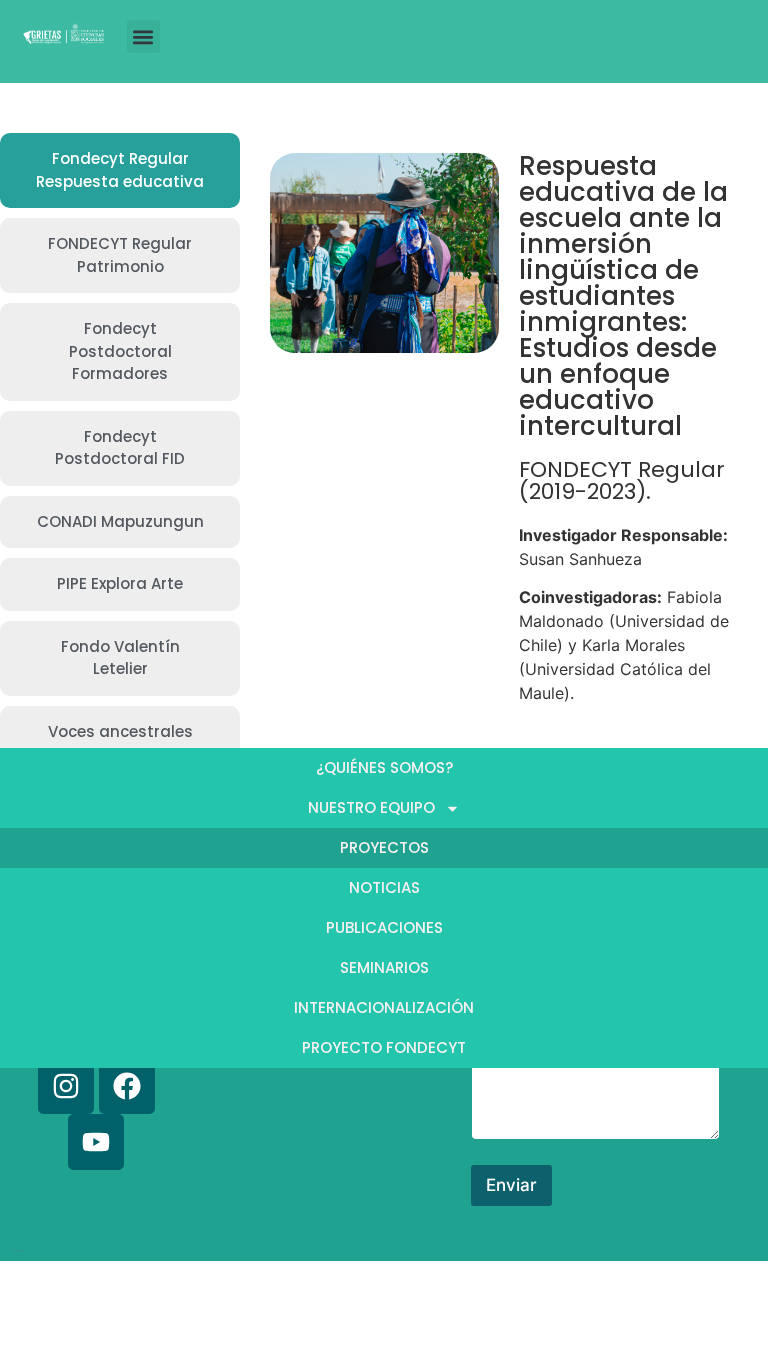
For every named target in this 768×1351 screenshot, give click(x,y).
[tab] (120, 170)
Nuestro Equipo (371, 807)
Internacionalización (384, 1007)
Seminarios (384, 967)
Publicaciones (384, 927)
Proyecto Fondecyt (384, 1047)
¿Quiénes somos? (384, 767)
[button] (143, 36)
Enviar (511, 1185)
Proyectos (384, 847)
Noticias (384, 887)
